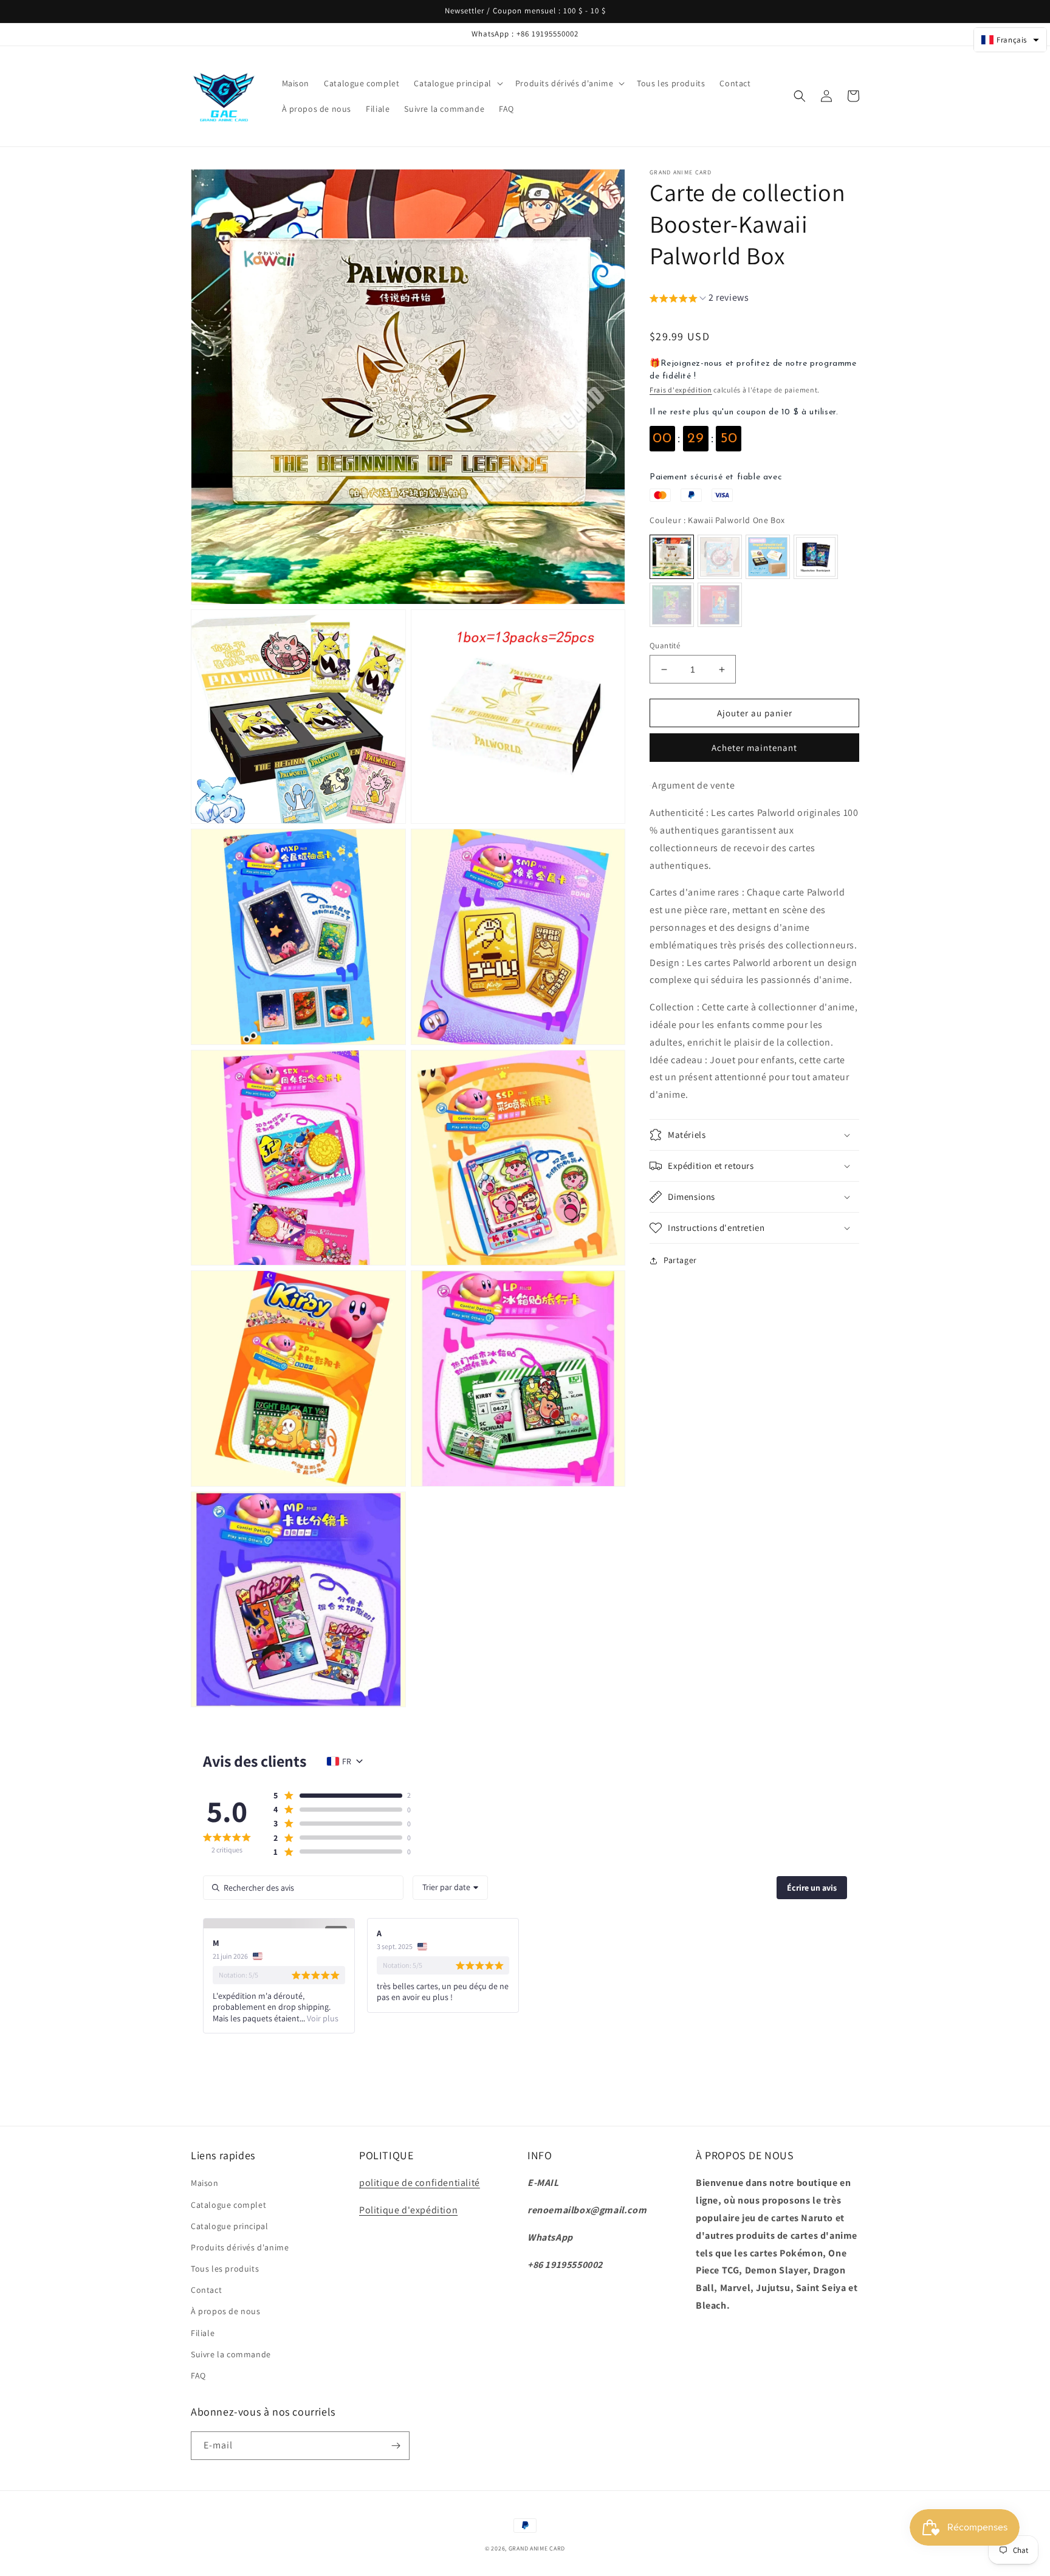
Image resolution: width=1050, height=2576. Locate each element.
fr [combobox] (347, 1761)
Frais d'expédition (681, 390)
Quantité (665, 646)
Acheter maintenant (754, 748)
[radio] (672, 557)
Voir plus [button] (322, 2018)
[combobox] (450, 1888)
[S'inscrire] (396, 2446)
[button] (457, 83)
